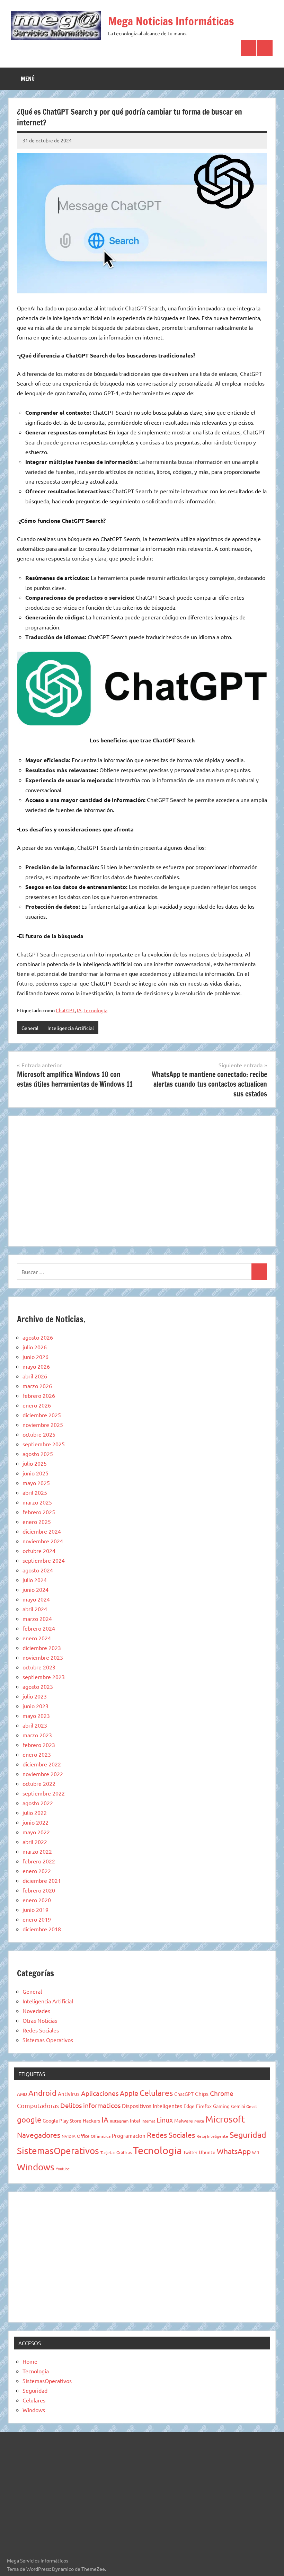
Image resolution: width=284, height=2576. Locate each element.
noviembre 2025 (43, 1424)
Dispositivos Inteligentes (152, 2106)
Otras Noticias (40, 2020)
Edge (189, 2106)
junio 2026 (35, 1357)
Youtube (63, 2169)
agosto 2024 (38, 1570)
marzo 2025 (37, 1502)
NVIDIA (69, 2136)
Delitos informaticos (90, 2105)
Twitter (190, 2152)
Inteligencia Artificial (71, 1028)
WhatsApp (234, 2151)
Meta (199, 2121)
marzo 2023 (37, 1735)
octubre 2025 (39, 1434)
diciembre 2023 (42, 1648)
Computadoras (38, 2105)
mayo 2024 (36, 1599)
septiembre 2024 (44, 1560)
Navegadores (39, 2135)
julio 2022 (35, 1812)
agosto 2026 (38, 1337)
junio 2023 (35, 1706)
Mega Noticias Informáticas (171, 21)
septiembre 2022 (44, 1793)
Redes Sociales (41, 2030)
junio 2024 (35, 1589)
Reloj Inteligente (212, 2136)
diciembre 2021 (42, 1880)
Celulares (156, 2093)
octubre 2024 (39, 1551)
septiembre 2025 (44, 1444)
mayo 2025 (36, 1483)
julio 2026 (35, 1347)
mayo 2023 (36, 1715)
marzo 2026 (37, 1386)
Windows (36, 2167)
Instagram (119, 2121)
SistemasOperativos (58, 2151)
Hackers (91, 2120)
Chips (202, 2093)
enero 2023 (37, 1754)
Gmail (251, 2106)
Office (83, 2136)
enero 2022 (37, 1871)
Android (42, 2093)
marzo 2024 (37, 1618)
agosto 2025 (38, 1454)
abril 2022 (35, 1842)
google (29, 2119)
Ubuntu (207, 2152)
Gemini (238, 2106)
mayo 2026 (36, 1366)
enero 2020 (37, 1900)
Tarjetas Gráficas (116, 2152)
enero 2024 (37, 1638)
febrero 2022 (39, 1861)
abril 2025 (35, 1492)
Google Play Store (62, 2120)
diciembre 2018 (42, 1929)
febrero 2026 (39, 1395)
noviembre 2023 (43, 1657)
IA (79, 1010)
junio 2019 (35, 1909)
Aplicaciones (100, 2093)
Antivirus (69, 2094)
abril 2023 (35, 1725)
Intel (135, 2120)
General (30, 1028)
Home (30, 2361)
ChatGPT (65, 1010)
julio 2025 (35, 1463)
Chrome (222, 2093)
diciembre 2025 (42, 1415)
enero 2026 (37, 1405)
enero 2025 (37, 1521)
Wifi (256, 2152)
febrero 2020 (39, 1890)
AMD (22, 2094)
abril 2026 (35, 1376)
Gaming (221, 2106)
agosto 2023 (38, 1686)
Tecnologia (95, 1010)
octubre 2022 (39, 1783)
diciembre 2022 (42, 1764)
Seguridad (248, 2134)
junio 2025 (35, 1473)
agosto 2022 (38, 1803)
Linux (165, 2120)
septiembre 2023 (44, 1677)
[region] (142, 1180)
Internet (148, 2121)
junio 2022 (35, 1822)
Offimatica (101, 2136)
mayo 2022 (36, 1832)
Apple (129, 2093)
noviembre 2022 (43, 1774)
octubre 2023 (39, 1667)
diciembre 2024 (42, 1531)
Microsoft (225, 2119)
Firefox (204, 2106)
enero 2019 (37, 1919)
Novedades (36, 2011)
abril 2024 (35, 1609)
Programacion (129, 2136)
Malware (184, 2120)
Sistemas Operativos (48, 2040)
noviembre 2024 (43, 1541)
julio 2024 (35, 1580)
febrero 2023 (39, 1745)
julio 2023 (35, 1696)
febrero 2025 (39, 1512)
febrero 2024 (39, 1628)
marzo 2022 (37, 1851)
